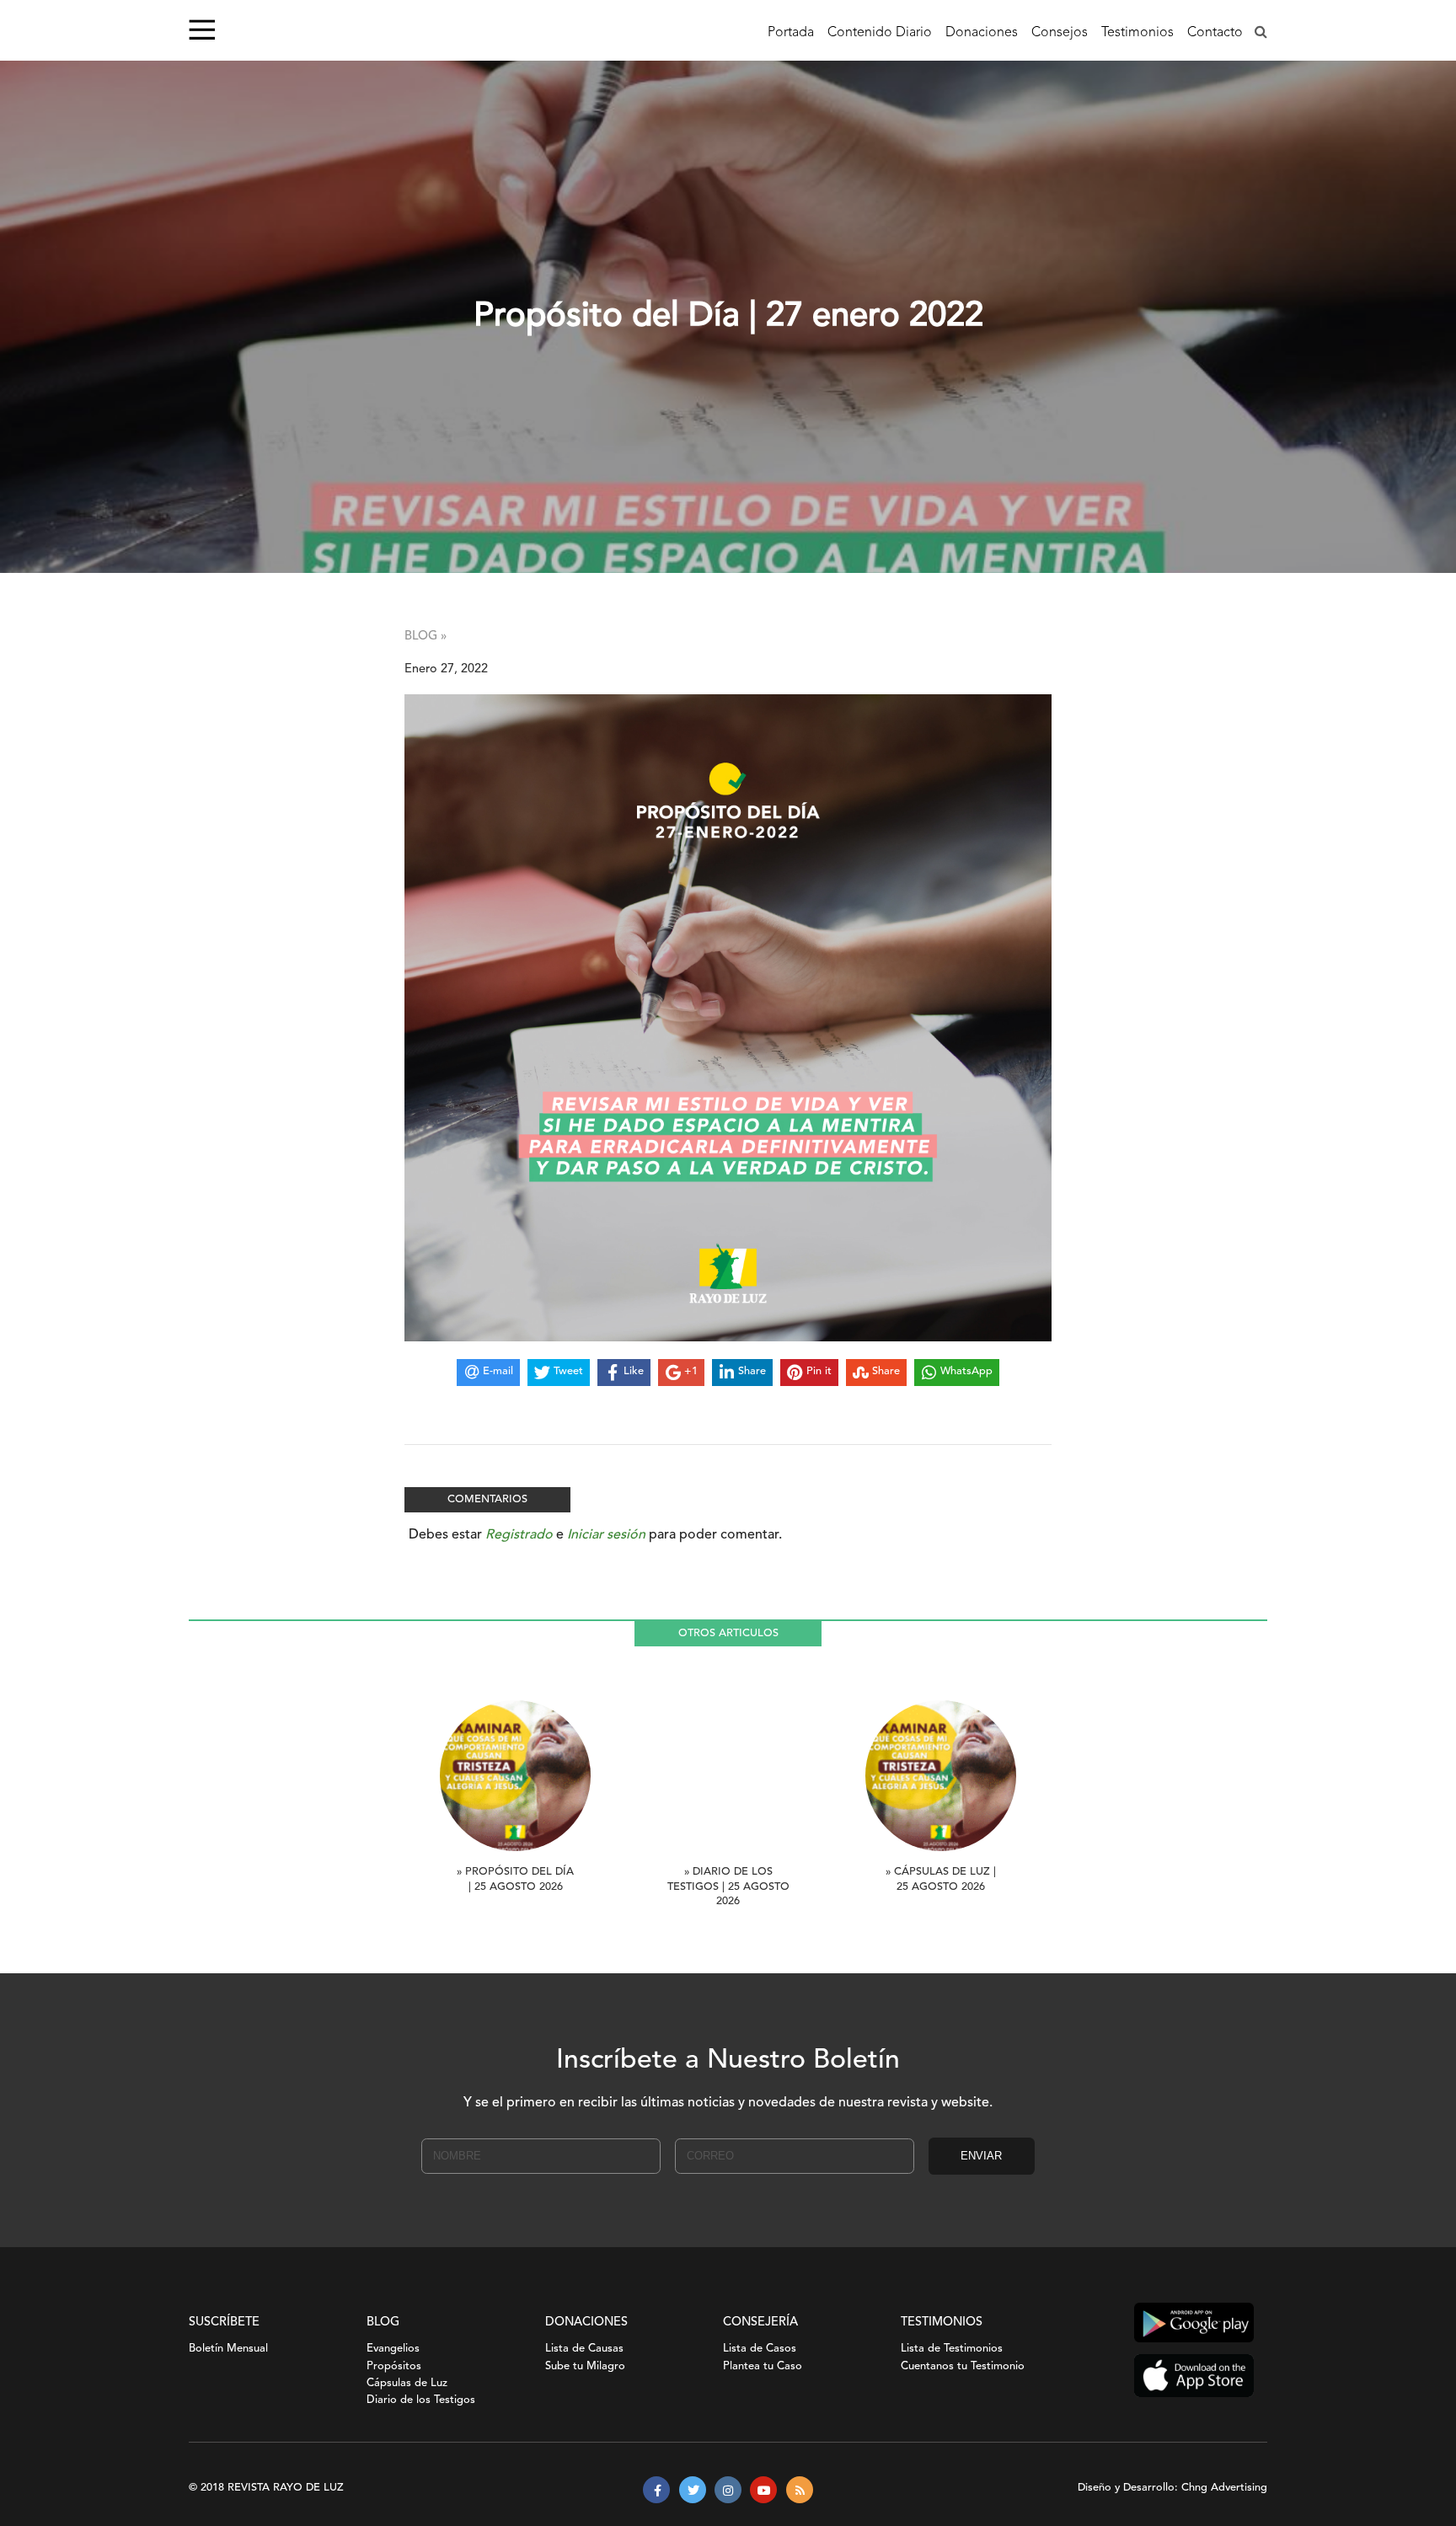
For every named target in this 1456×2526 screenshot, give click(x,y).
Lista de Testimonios (952, 2349)
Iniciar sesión (606, 1535)
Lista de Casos (760, 2349)
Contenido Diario (880, 33)
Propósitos (394, 2366)
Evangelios (393, 2349)
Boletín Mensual (228, 2349)
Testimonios (1137, 33)
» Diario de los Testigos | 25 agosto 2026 (728, 1887)
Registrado (519, 1535)
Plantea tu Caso (763, 2366)
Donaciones (982, 33)
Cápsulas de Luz (407, 2383)
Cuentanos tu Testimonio (963, 2366)
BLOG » (426, 637)
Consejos (1060, 33)
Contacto (1215, 33)
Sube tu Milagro (585, 2366)
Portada (791, 33)
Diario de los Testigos (421, 2400)
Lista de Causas (584, 2349)
